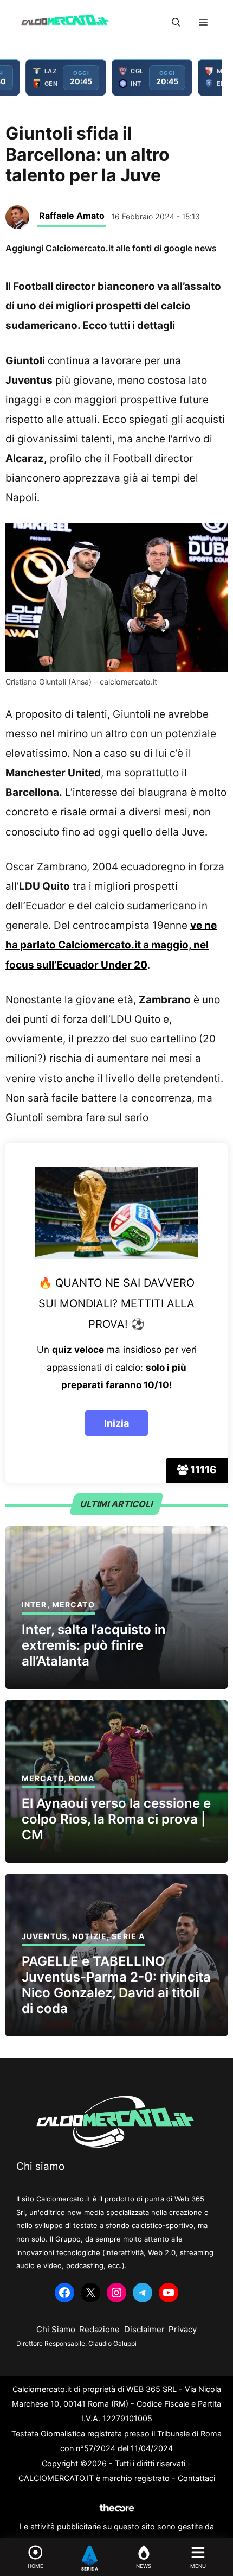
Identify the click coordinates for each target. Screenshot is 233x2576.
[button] (176, 22)
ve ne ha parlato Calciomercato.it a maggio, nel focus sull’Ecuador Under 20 (111, 945)
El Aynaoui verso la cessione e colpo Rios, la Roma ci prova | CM (116, 1819)
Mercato (73, 1605)
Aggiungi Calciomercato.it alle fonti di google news (111, 248)
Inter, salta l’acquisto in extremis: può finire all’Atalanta (94, 1645)
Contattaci (196, 2478)
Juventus (44, 1936)
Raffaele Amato (72, 216)
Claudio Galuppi (112, 2343)
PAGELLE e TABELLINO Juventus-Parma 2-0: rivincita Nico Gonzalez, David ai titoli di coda (116, 1985)
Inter (34, 1605)
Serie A (128, 1936)
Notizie (89, 1936)
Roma (82, 1778)
